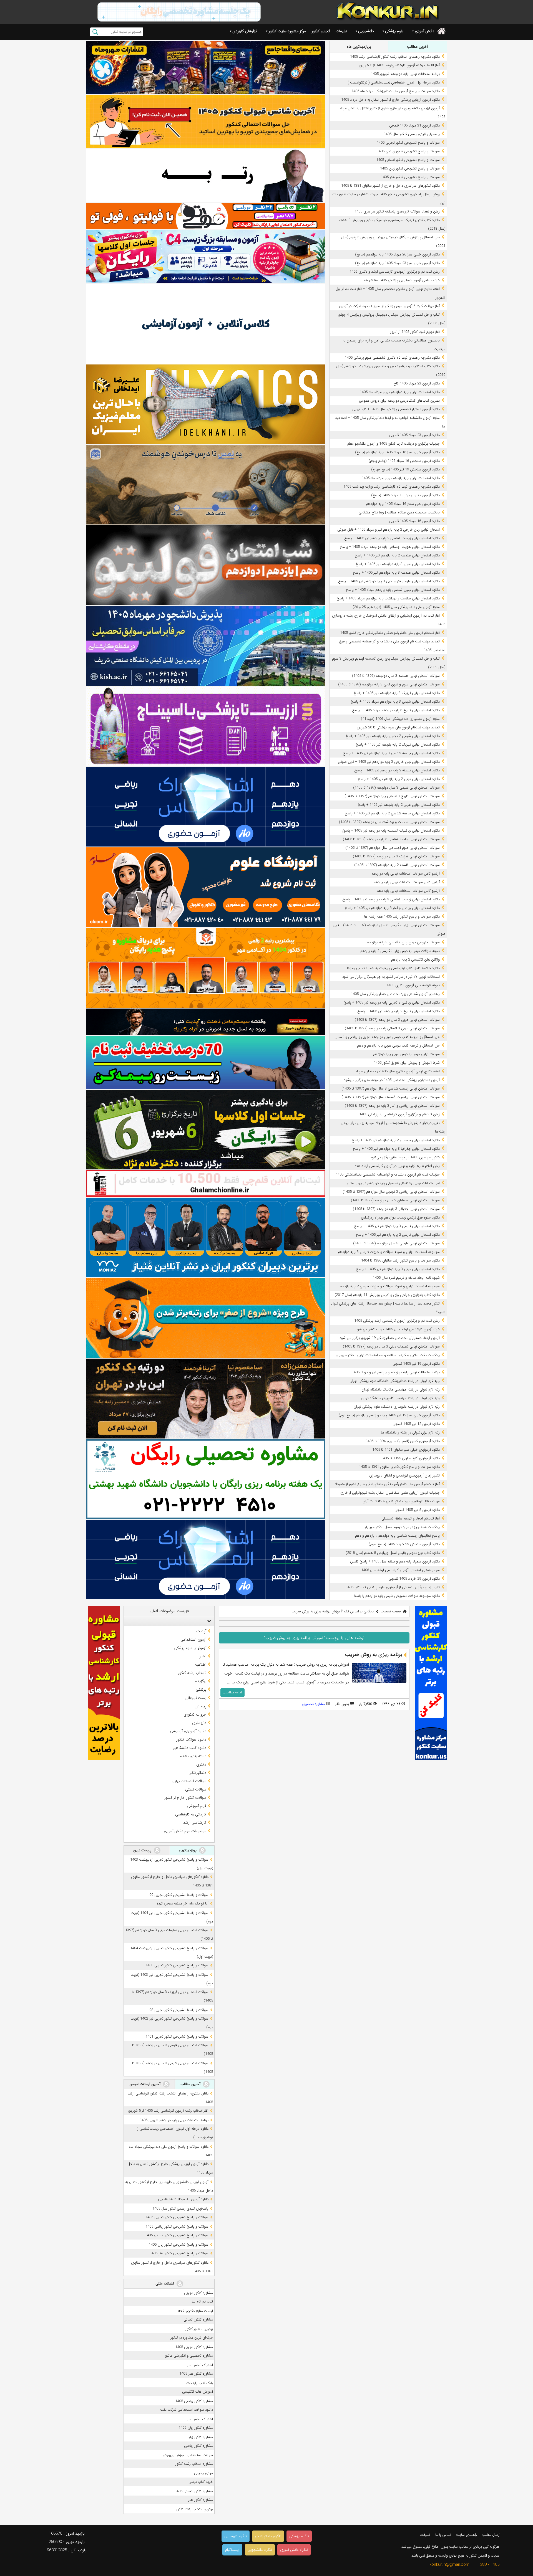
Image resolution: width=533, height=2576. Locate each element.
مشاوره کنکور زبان (200, 2437)
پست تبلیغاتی (195, 1698)
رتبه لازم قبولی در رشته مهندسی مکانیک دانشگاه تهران (401, 1390)
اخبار (203, 1656)
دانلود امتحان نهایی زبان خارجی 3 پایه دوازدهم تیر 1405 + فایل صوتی (389, 762)
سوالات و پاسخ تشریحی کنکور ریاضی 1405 (408, 151)
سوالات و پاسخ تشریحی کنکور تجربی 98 (179, 2010)
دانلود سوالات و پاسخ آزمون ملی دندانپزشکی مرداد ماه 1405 (396, 91)
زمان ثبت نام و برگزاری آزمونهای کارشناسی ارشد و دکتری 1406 (395, 272)
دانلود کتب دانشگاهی (189, 1748)
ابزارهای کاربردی (245, 31)
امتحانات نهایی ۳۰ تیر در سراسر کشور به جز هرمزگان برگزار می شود (391, 977)
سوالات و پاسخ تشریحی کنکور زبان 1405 (410, 169)
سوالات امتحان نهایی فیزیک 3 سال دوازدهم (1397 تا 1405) (396, 856)
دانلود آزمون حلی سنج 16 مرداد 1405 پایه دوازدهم (403, 504)
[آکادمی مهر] (206, 968)
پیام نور (201, 1706)
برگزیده (201, 1681)
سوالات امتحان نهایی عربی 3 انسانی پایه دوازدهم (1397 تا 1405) (392, 1028)
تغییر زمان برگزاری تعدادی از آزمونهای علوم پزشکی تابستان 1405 (393, 1587)
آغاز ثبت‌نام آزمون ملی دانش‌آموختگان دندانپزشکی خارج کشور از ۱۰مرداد (387, 1484)
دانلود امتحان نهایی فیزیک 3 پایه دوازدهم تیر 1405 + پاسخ (397, 693)
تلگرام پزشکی (299, 2536)
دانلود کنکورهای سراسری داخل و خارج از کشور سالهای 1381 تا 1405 (390, 186)
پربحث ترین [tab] (143, 1850)
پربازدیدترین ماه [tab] (359, 47)
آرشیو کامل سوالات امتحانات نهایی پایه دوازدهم (406, 874)
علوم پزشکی (394, 31)
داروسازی (199, 1723)
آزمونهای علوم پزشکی (190, 1648)
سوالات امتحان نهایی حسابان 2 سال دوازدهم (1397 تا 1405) (395, 1200)
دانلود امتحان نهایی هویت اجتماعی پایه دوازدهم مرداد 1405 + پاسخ (390, 547)
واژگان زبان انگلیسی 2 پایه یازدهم (415, 960)
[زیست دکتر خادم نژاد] (206, 256)
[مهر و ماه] (206, 67)
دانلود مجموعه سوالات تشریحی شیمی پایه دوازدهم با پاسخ (397, 1596)
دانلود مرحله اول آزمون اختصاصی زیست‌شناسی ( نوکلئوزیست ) (394, 83)
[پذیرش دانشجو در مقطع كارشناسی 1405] (206, 646)
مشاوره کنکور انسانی (198, 2320)
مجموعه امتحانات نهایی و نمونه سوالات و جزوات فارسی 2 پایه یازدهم (390, 1286)
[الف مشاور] (206, 1318)
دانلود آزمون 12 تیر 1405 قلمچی (416, 1424)
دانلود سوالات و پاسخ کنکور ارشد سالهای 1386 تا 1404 (400, 1261)
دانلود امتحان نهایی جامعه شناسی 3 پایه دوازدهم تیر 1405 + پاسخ (391, 753)
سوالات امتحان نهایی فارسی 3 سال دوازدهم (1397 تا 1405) (396, 1243)
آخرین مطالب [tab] (418, 47)
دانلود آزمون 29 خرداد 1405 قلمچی (414, 1579)
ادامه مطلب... (232, 1692)
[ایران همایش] (206, 1479)
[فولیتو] (206, 216)
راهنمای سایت (467, 2535)
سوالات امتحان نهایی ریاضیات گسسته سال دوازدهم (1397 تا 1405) (391, 1097)
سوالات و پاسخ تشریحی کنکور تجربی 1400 (177, 1965)
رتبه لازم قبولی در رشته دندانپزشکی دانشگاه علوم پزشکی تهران (395, 1381)
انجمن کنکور (321, 31)
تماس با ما (443, 2535)
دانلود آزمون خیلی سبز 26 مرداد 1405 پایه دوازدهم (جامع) (397, 254)
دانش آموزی (424, 31)
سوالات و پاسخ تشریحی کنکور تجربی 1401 (177, 2037)
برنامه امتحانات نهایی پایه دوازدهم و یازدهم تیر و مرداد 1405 (396, 1372)
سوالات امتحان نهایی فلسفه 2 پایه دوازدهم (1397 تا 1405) (397, 865)
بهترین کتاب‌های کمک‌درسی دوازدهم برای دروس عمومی (399, 401)
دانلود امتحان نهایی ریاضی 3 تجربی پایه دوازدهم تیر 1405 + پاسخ (392, 1003)
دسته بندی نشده (193, 1756)
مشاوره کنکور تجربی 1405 (194, 2347)
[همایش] (206, 1398)
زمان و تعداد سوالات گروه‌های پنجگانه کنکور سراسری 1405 (397, 211)
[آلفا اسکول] (206, 324)
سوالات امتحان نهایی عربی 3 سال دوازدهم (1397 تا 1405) (397, 1020)
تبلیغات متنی (165, 2284)
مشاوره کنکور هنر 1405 (196, 2374)
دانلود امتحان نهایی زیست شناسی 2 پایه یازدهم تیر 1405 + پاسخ (392, 538)
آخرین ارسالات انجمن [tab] (145, 2084)
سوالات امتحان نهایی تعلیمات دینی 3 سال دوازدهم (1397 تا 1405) (391, 1347)
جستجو (95, 32)
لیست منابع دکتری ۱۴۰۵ (195, 2311)
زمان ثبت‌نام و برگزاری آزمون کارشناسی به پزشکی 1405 (399, 1114)
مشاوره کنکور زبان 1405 (196, 2428)
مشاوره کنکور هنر (201, 2500)
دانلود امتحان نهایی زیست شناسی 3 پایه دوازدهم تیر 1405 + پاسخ (391, 899)
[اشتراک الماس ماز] (206, 807)
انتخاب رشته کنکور (192, 1673)
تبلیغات (341, 31)
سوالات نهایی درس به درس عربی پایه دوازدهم (406, 1054)
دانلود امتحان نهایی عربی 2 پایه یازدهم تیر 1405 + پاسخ (399, 805)
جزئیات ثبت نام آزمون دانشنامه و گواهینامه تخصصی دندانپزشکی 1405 (388, 1175)
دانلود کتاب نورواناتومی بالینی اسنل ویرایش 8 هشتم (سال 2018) (393, 1553)
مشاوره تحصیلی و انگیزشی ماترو (189, 2356)
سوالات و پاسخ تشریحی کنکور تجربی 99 (179, 1895)
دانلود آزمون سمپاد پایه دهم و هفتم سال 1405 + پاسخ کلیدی (395, 1561)
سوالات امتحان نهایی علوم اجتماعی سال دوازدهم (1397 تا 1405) (393, 848)
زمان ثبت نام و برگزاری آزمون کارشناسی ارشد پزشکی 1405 (397, 1321)
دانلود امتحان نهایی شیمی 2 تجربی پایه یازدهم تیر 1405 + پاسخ (393, 736)
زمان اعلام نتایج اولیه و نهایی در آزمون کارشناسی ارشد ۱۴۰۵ (397, 1166)
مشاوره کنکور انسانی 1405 (194, 2491)
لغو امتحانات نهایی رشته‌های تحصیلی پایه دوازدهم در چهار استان (393, 1183)
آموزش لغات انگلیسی (198, 2392)
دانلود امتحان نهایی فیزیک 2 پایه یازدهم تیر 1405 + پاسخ (398, 745)
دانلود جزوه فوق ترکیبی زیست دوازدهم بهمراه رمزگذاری (400, 1218)
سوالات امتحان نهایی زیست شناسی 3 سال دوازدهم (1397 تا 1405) (391, 1089)
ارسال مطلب (491, 2535)
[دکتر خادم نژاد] (206, 1130)
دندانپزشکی (197, 1773)
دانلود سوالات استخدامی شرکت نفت (187, 2410)
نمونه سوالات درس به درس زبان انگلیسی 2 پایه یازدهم (400, 951)
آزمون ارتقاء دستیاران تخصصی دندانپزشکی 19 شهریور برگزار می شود (390, 1338)
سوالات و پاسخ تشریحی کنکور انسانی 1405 (408, 160)
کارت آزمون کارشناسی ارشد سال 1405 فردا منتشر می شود (398, 1329)
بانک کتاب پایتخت (200, 2383)
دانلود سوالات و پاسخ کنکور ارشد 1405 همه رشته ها (402, 917)
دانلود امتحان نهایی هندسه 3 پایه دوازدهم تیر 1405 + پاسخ (396, 573)
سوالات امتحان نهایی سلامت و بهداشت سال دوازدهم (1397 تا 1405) (389, 822)
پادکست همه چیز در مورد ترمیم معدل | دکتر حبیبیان (402, 1527)
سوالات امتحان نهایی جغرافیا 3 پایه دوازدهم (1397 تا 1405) (396, 1209)
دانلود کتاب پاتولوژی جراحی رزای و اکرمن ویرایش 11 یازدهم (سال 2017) (387, 1295)
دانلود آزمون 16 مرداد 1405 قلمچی (414, 521)
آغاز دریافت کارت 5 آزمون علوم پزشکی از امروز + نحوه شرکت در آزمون (389, 306)
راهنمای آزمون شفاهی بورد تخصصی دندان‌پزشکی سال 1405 (395, 994)
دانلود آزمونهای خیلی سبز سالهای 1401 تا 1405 (406, 1450)
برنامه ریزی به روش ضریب (374, 1655)
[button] (208, 1621)
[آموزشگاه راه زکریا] (206, 1022)
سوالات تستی (196, 1789)
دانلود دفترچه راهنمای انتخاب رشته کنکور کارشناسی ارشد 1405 (395, 57)
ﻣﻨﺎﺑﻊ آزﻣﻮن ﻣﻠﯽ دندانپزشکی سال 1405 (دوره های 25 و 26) (396, 607)
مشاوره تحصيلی (313, 1704)
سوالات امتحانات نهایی (189, 1781)
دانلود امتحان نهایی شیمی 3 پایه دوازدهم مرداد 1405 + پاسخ (395, 702)
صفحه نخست (391, 1611)
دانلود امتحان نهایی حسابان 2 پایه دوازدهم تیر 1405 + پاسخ (396, 1140)
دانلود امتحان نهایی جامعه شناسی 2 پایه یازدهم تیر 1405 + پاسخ (392, 813)
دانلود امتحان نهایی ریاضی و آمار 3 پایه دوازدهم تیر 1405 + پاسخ (392, 908)
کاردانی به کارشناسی (191, 1814)
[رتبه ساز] (206, 175)
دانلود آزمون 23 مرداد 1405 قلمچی (414, 435)
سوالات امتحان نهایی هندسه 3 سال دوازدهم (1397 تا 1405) (396, 676)
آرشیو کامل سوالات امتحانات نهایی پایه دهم (408, 891)
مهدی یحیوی (203, 2473)
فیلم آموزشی (197, 1806)
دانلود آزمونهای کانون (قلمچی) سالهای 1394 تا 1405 (403, 1441)
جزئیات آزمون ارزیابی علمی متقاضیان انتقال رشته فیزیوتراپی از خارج (390, 1493)
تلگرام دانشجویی (260, 2550)
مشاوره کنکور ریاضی (198, 2446)
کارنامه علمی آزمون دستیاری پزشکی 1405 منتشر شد (401, 280)
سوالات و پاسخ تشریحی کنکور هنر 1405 (410, 177)
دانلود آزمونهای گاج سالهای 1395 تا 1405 (410, 1458)
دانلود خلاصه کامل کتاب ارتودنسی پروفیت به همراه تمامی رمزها (393, 968)
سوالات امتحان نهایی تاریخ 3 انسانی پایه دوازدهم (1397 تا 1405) (392, 796)
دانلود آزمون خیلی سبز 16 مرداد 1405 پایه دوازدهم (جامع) (397, 452)
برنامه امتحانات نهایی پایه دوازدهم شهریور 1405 (405, 74)
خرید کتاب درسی (201, 2482)
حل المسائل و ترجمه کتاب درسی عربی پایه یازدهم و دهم (398, 1046)
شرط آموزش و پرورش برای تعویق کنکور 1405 (407, 1063)
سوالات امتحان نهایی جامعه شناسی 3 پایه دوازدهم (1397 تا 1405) (391, 839)
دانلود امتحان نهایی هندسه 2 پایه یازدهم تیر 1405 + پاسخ (397, 555)
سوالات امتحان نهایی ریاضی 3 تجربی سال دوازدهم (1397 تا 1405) (391, 1192)
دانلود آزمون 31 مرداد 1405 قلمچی (414, 126)
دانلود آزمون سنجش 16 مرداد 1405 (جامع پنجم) (404, 461)
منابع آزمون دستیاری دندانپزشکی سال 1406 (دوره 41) (400, 719)
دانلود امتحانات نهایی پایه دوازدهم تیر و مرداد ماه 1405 (400, 392)
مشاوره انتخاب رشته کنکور (194, 2464)
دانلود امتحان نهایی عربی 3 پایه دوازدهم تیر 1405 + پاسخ (398, 564)
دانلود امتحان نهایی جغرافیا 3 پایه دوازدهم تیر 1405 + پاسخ (396, 1149)
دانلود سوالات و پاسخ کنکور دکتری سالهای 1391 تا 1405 (399, 1467)
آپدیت (201, 1631)
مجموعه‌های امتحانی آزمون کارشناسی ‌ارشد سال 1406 (400, 1570)
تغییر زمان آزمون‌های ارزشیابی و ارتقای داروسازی (404, 1476)
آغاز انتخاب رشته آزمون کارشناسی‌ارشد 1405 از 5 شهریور (399, 65)
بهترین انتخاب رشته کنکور (195, 2509)
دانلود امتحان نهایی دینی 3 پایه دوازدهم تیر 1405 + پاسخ (398, 1269)
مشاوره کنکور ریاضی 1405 (194, 2401)
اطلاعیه (201, 1665)
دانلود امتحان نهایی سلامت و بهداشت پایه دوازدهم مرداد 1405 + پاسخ (388, 598)
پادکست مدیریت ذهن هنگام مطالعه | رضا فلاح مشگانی (399, 512)
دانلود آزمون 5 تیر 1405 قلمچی (417, 1510)
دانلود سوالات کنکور (191, 1739)
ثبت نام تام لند (202, 2302)
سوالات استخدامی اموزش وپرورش (188, 2455)
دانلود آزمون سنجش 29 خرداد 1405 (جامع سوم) (404, 1544)
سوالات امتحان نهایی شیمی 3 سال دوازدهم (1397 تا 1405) (396, 788)
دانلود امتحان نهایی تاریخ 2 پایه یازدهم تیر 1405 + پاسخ (399, 1011)
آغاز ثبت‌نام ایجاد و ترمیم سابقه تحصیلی (411, 1519)
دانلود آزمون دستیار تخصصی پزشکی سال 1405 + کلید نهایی (396, 409)
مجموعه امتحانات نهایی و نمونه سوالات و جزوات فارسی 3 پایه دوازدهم (389, 1252)
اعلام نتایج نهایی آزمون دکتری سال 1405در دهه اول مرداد (398, 1071)
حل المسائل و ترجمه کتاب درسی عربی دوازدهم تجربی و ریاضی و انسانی (387, 1037)
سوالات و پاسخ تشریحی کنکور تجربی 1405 (408, 143)
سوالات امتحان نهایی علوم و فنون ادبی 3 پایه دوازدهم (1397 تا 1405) (389, 684)
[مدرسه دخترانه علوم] (206, 887)
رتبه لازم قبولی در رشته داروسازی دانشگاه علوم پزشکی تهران (397, 1407)
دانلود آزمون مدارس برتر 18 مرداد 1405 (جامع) (405, 495)
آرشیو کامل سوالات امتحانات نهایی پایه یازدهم (407, 882)
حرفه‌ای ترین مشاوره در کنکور (192, 2338)
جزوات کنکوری (195, 1714)
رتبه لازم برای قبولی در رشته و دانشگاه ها (410, 1433)
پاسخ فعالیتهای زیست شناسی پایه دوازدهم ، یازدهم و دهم (397, 1536)
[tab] (169, 1621)
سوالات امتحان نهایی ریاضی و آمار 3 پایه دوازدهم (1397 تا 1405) (392, 1106)
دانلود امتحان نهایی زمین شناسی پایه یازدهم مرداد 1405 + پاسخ (393, 590)
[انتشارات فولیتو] (206, 565)
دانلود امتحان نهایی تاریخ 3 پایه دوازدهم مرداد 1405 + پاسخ (396, 710)
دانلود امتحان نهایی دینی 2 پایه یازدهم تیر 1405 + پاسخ (399, 779)
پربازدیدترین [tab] (188, 1850)
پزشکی (201, 1690)
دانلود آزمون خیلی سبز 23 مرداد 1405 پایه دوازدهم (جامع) (397, 263)
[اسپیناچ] (206, 726)
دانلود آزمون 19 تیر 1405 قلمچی (416, 1364)
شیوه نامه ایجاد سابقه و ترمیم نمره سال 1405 (406, 1278)
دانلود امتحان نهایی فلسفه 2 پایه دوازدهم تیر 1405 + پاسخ (397, 770)
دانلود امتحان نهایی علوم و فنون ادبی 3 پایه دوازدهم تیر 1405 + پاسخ (389, 581)
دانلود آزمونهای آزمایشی (188, 1731)
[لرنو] (206, 485)
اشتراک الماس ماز (200, 2365)
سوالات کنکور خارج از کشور (185, 1798)
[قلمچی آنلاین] (206, 1184)
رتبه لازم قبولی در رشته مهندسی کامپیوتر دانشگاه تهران (400, 1398)
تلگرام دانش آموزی (294, 2550)
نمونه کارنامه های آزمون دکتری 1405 (413, 985)
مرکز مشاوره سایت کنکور (287, 31)
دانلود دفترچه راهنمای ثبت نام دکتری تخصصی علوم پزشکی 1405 (392, 358)
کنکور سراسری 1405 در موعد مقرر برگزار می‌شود (405, 1157)
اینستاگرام (232, 2550)
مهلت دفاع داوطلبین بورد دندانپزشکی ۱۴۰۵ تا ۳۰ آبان (401, 1501)
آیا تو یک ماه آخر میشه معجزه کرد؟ (183, 1903)
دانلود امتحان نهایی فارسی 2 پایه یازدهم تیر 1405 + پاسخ (398, 1235)
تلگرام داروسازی (236, 2536)
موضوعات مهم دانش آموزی (185, 1831)
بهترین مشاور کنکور (199, 2329)
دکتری (201, 1764)
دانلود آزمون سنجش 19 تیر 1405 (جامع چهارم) (405, 469)
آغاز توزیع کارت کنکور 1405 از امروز (415, 332)
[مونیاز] (206, 1238)
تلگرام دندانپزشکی (268, 2536)
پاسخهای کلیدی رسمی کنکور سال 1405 (412, 134)
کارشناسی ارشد (195, 1823)
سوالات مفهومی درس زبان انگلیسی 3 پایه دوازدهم (403, 942)
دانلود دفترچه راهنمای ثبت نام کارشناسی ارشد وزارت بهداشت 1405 (392, 487)
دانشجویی (366, 31)
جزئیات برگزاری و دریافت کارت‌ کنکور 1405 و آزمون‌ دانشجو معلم (394, 444)
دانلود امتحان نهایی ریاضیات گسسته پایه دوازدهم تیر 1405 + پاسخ (391, 831)
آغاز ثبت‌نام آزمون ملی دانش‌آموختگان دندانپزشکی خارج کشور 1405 (390, 633)
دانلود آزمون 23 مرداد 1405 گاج (417, 383)
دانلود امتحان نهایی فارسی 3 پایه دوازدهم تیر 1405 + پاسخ (397, 1226)
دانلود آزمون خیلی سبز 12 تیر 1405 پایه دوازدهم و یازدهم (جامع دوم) (389, 1415)
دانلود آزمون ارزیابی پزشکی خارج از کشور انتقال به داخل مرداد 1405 (390, 100)
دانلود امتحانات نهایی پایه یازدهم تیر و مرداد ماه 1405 (401, 478)
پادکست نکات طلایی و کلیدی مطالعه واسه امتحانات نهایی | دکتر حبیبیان (388, 1355)
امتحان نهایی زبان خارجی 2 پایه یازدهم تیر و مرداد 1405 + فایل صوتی (389, 530)
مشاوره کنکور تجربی (198, 2293)
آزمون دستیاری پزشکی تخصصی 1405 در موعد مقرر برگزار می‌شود (392, 1080)
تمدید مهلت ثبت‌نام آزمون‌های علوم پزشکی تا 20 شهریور (399, 727)
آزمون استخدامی (193, 1640)
